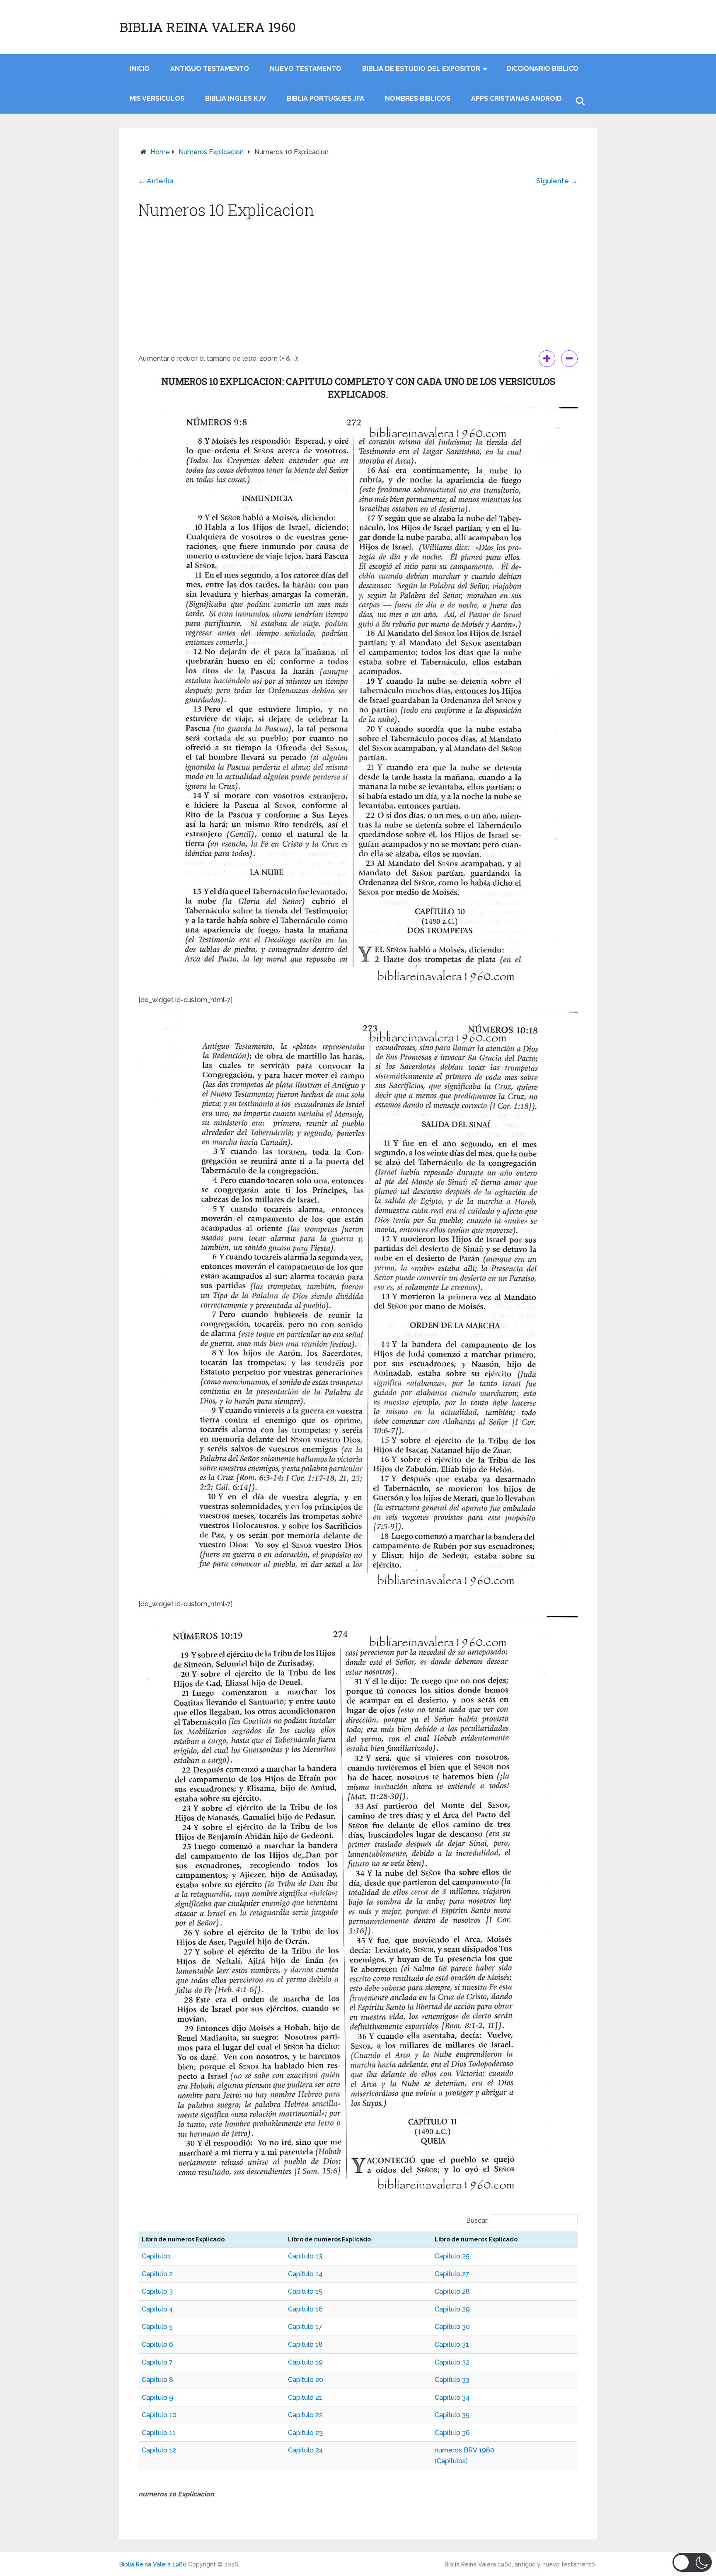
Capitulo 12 (159, 2450)
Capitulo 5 (157, 2327)
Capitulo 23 (305, 2433)
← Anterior (156, 181)
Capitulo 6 (157, 2344)
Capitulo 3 (157, 2291)
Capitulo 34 (452, 2398)
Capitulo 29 (452, 2309)
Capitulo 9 (157, 2398)
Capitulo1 (156, 2256)
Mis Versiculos (157, 98)
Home (160, 152)
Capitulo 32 (452, 2362)
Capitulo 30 (452, 2327)
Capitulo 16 (305, 2309)
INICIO (140, 69)
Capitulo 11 (159, 2433)
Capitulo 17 (305, 2327)
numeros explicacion (211, 152)
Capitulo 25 (452, 2256)
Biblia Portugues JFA (325, 98)
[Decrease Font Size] (569, 359)
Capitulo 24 (306, 2450)
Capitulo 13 (305, 2256)
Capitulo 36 (452, 2433)
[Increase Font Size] (547, 359)
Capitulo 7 (157, 2362)
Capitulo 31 (452, 2344)
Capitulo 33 (452, 2380)
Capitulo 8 (157, 2380)
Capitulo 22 (305, 2415)
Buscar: (477, 2220)
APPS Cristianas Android (516, 98)
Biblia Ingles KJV (236, 98)
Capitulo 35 (452, 2415)
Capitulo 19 (305, 2362)
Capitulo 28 (452, 2291)
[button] (692, 2562)
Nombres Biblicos (418, 98)
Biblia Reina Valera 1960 (208, 27)
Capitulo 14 (305, 2274)
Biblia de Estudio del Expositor (421, 69)
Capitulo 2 (157, 2274)
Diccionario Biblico (542, 69)
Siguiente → (557, 181)
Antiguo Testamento (210, 69)
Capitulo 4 (157, 2309)
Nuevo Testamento (306, 69)
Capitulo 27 (452, 2274)
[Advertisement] (358, 288)
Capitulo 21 (305, 2398)
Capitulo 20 (306, 2380)
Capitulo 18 (305, 2344)
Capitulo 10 (159, 2415)
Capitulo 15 (305, 2291)
